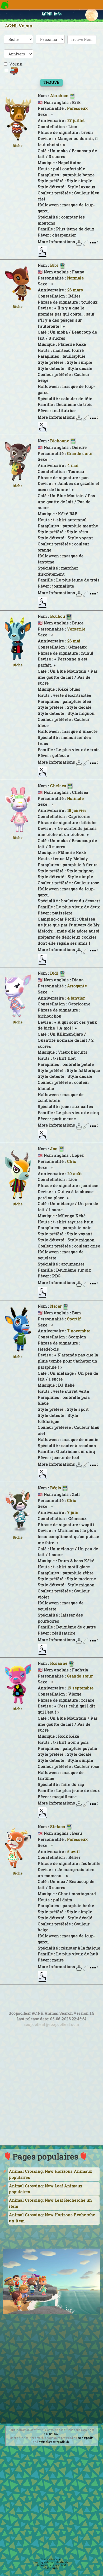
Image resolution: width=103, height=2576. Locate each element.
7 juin (73, 1512)
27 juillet (76, 121)
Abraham (59, 96)
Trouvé (51, 82)
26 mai (74, 641)
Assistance (51, 2568)
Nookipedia (86, 2438)
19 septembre (81, 1688)
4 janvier (76, 998)
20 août (75, 1174)
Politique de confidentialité (52, 2562)
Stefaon (58, 1827)
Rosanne (59, 1663)
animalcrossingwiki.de (54, 2442)
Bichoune (60, 441)
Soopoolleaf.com (51, 2559)
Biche (18, 146)
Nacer (56, 1306)
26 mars (75, 290)
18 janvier (77, 810)
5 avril (74, 1852)
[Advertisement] (51, 2092)
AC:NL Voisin (19, 26)
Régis (56, 1488)
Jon (54, 1149)
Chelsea (58, 786)
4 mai (73, 465)
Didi (54, 973)
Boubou (58, 616)
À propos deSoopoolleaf (51, 2565)
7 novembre (79, 1331)
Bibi (54, 265)
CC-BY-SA (51, 2434)
